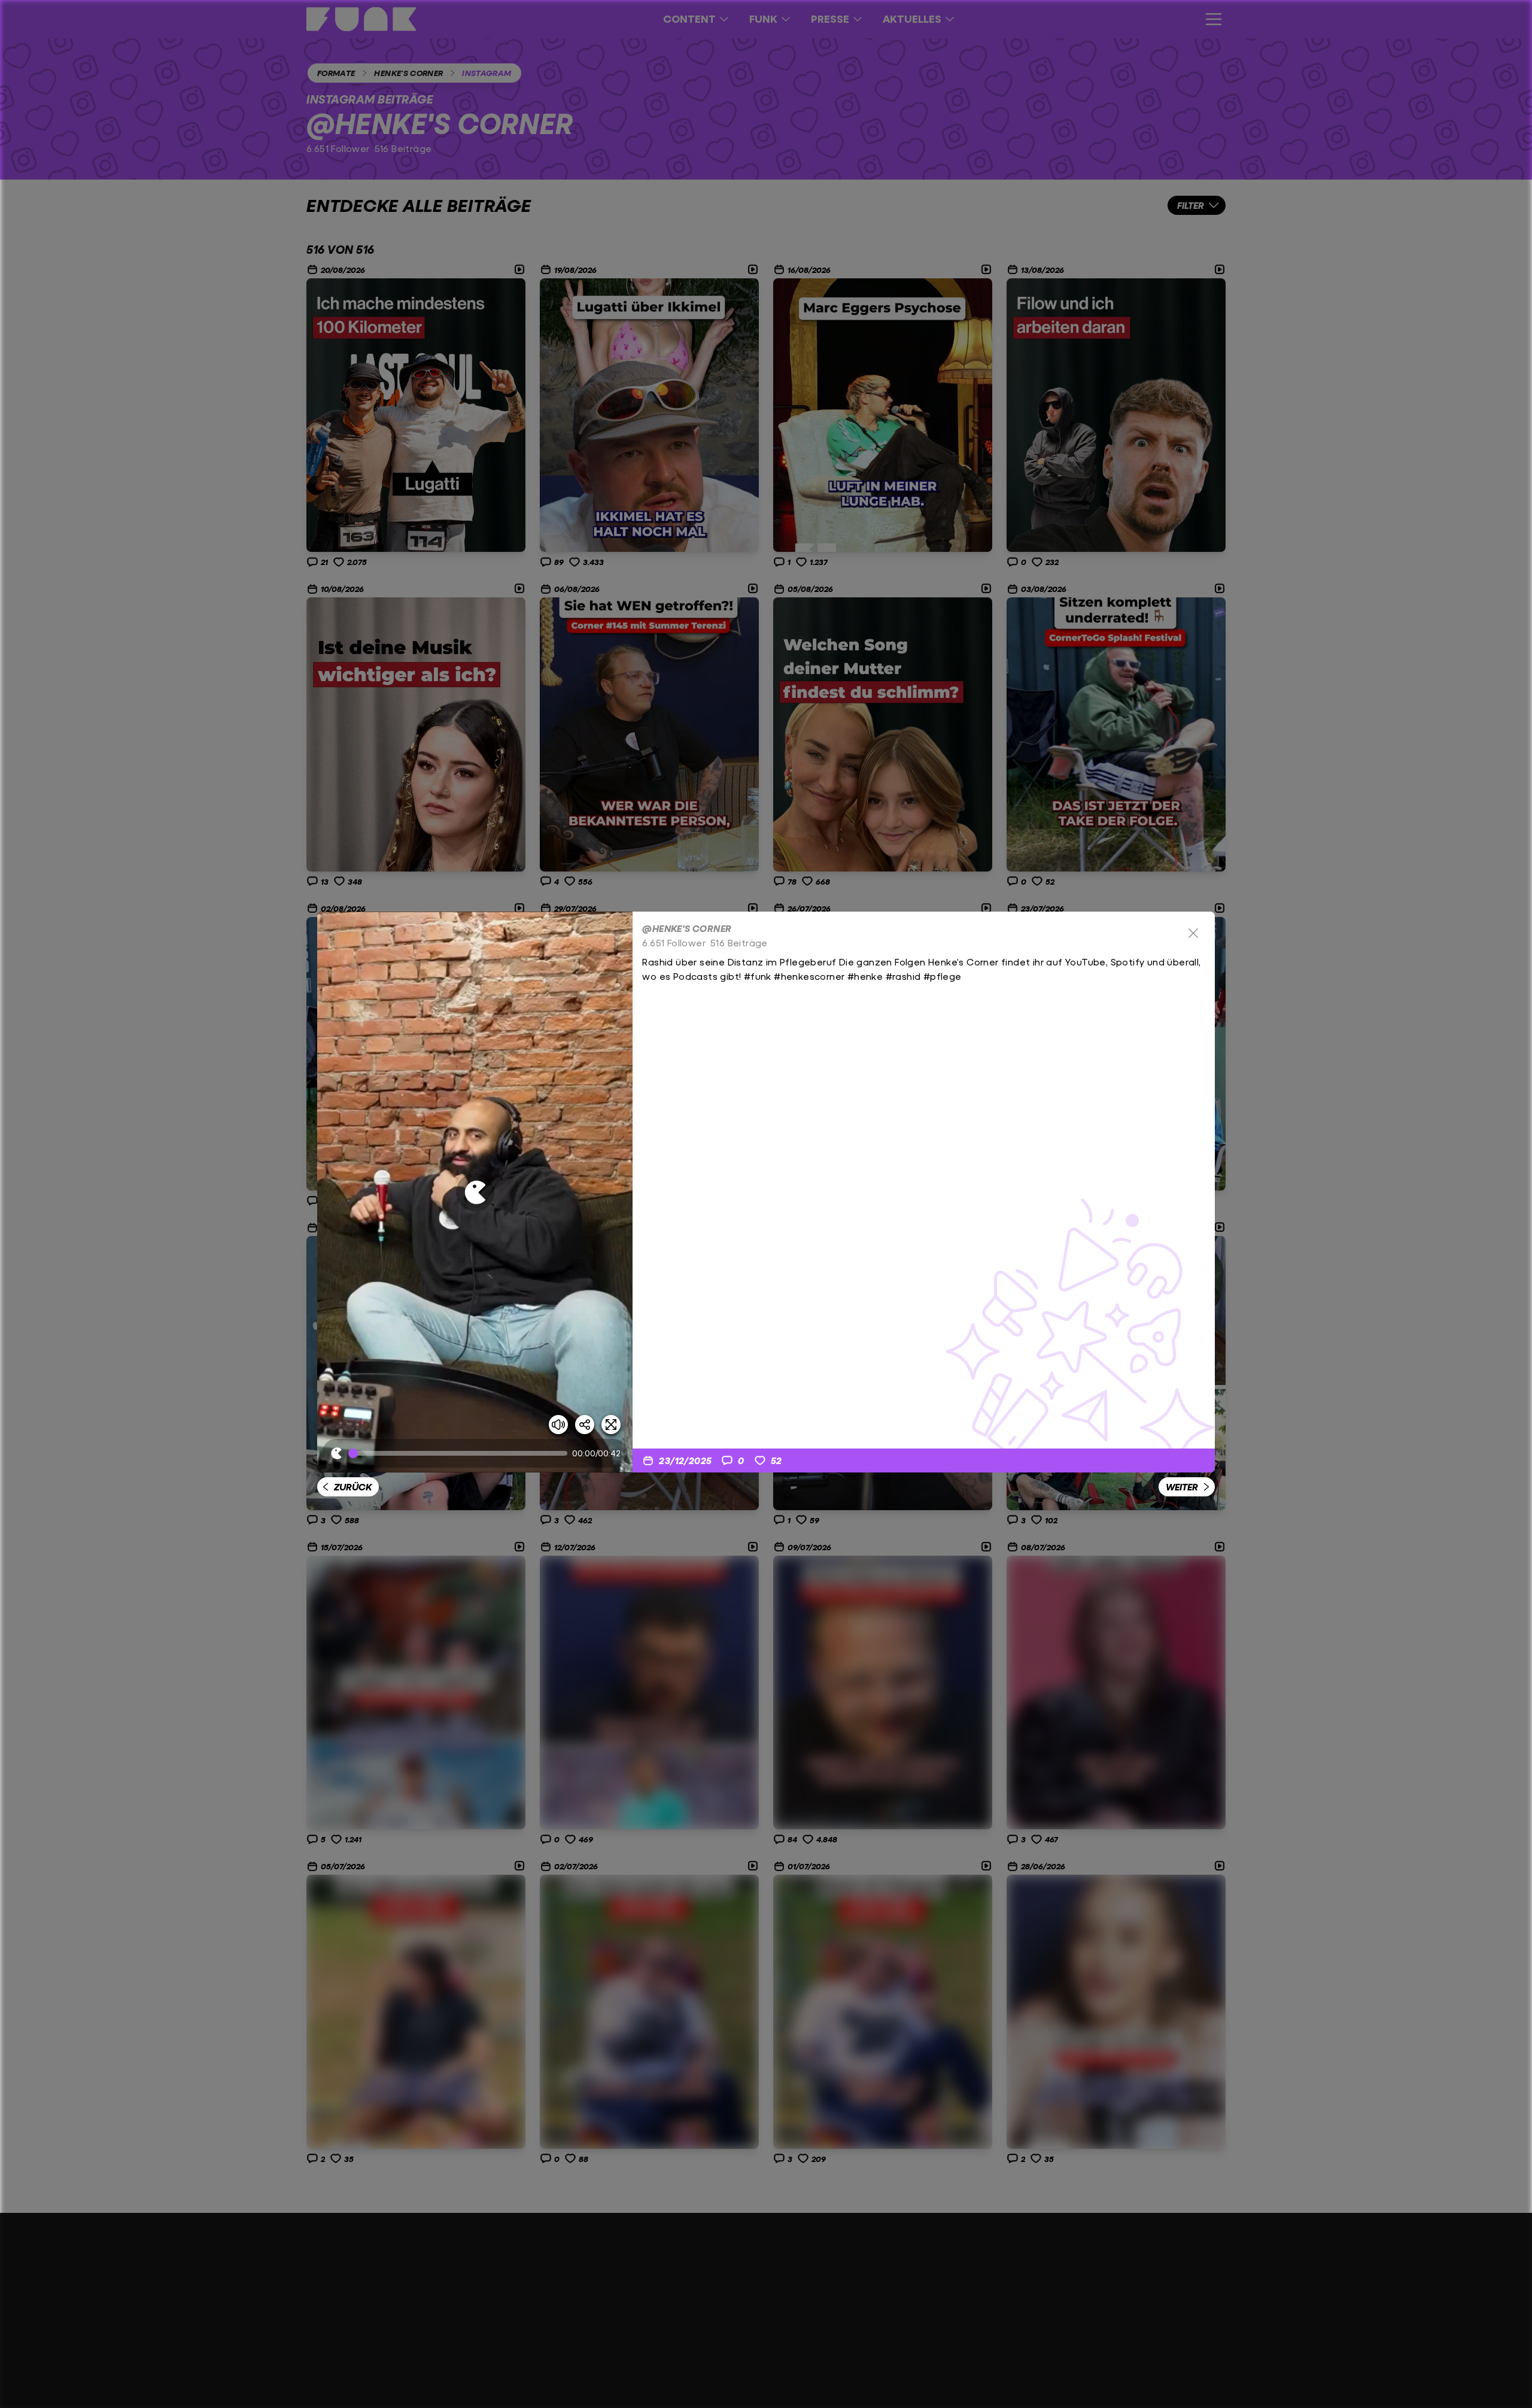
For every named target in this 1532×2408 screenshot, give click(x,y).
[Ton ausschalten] (558, 1425)
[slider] (460, 1453)
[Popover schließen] (1193, 933)
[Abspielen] (475, 1192)
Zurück (353, 1487)
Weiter (1182, 1487)
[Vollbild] (611, 1425)
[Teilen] (585, 1425)
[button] (475, 1192)
